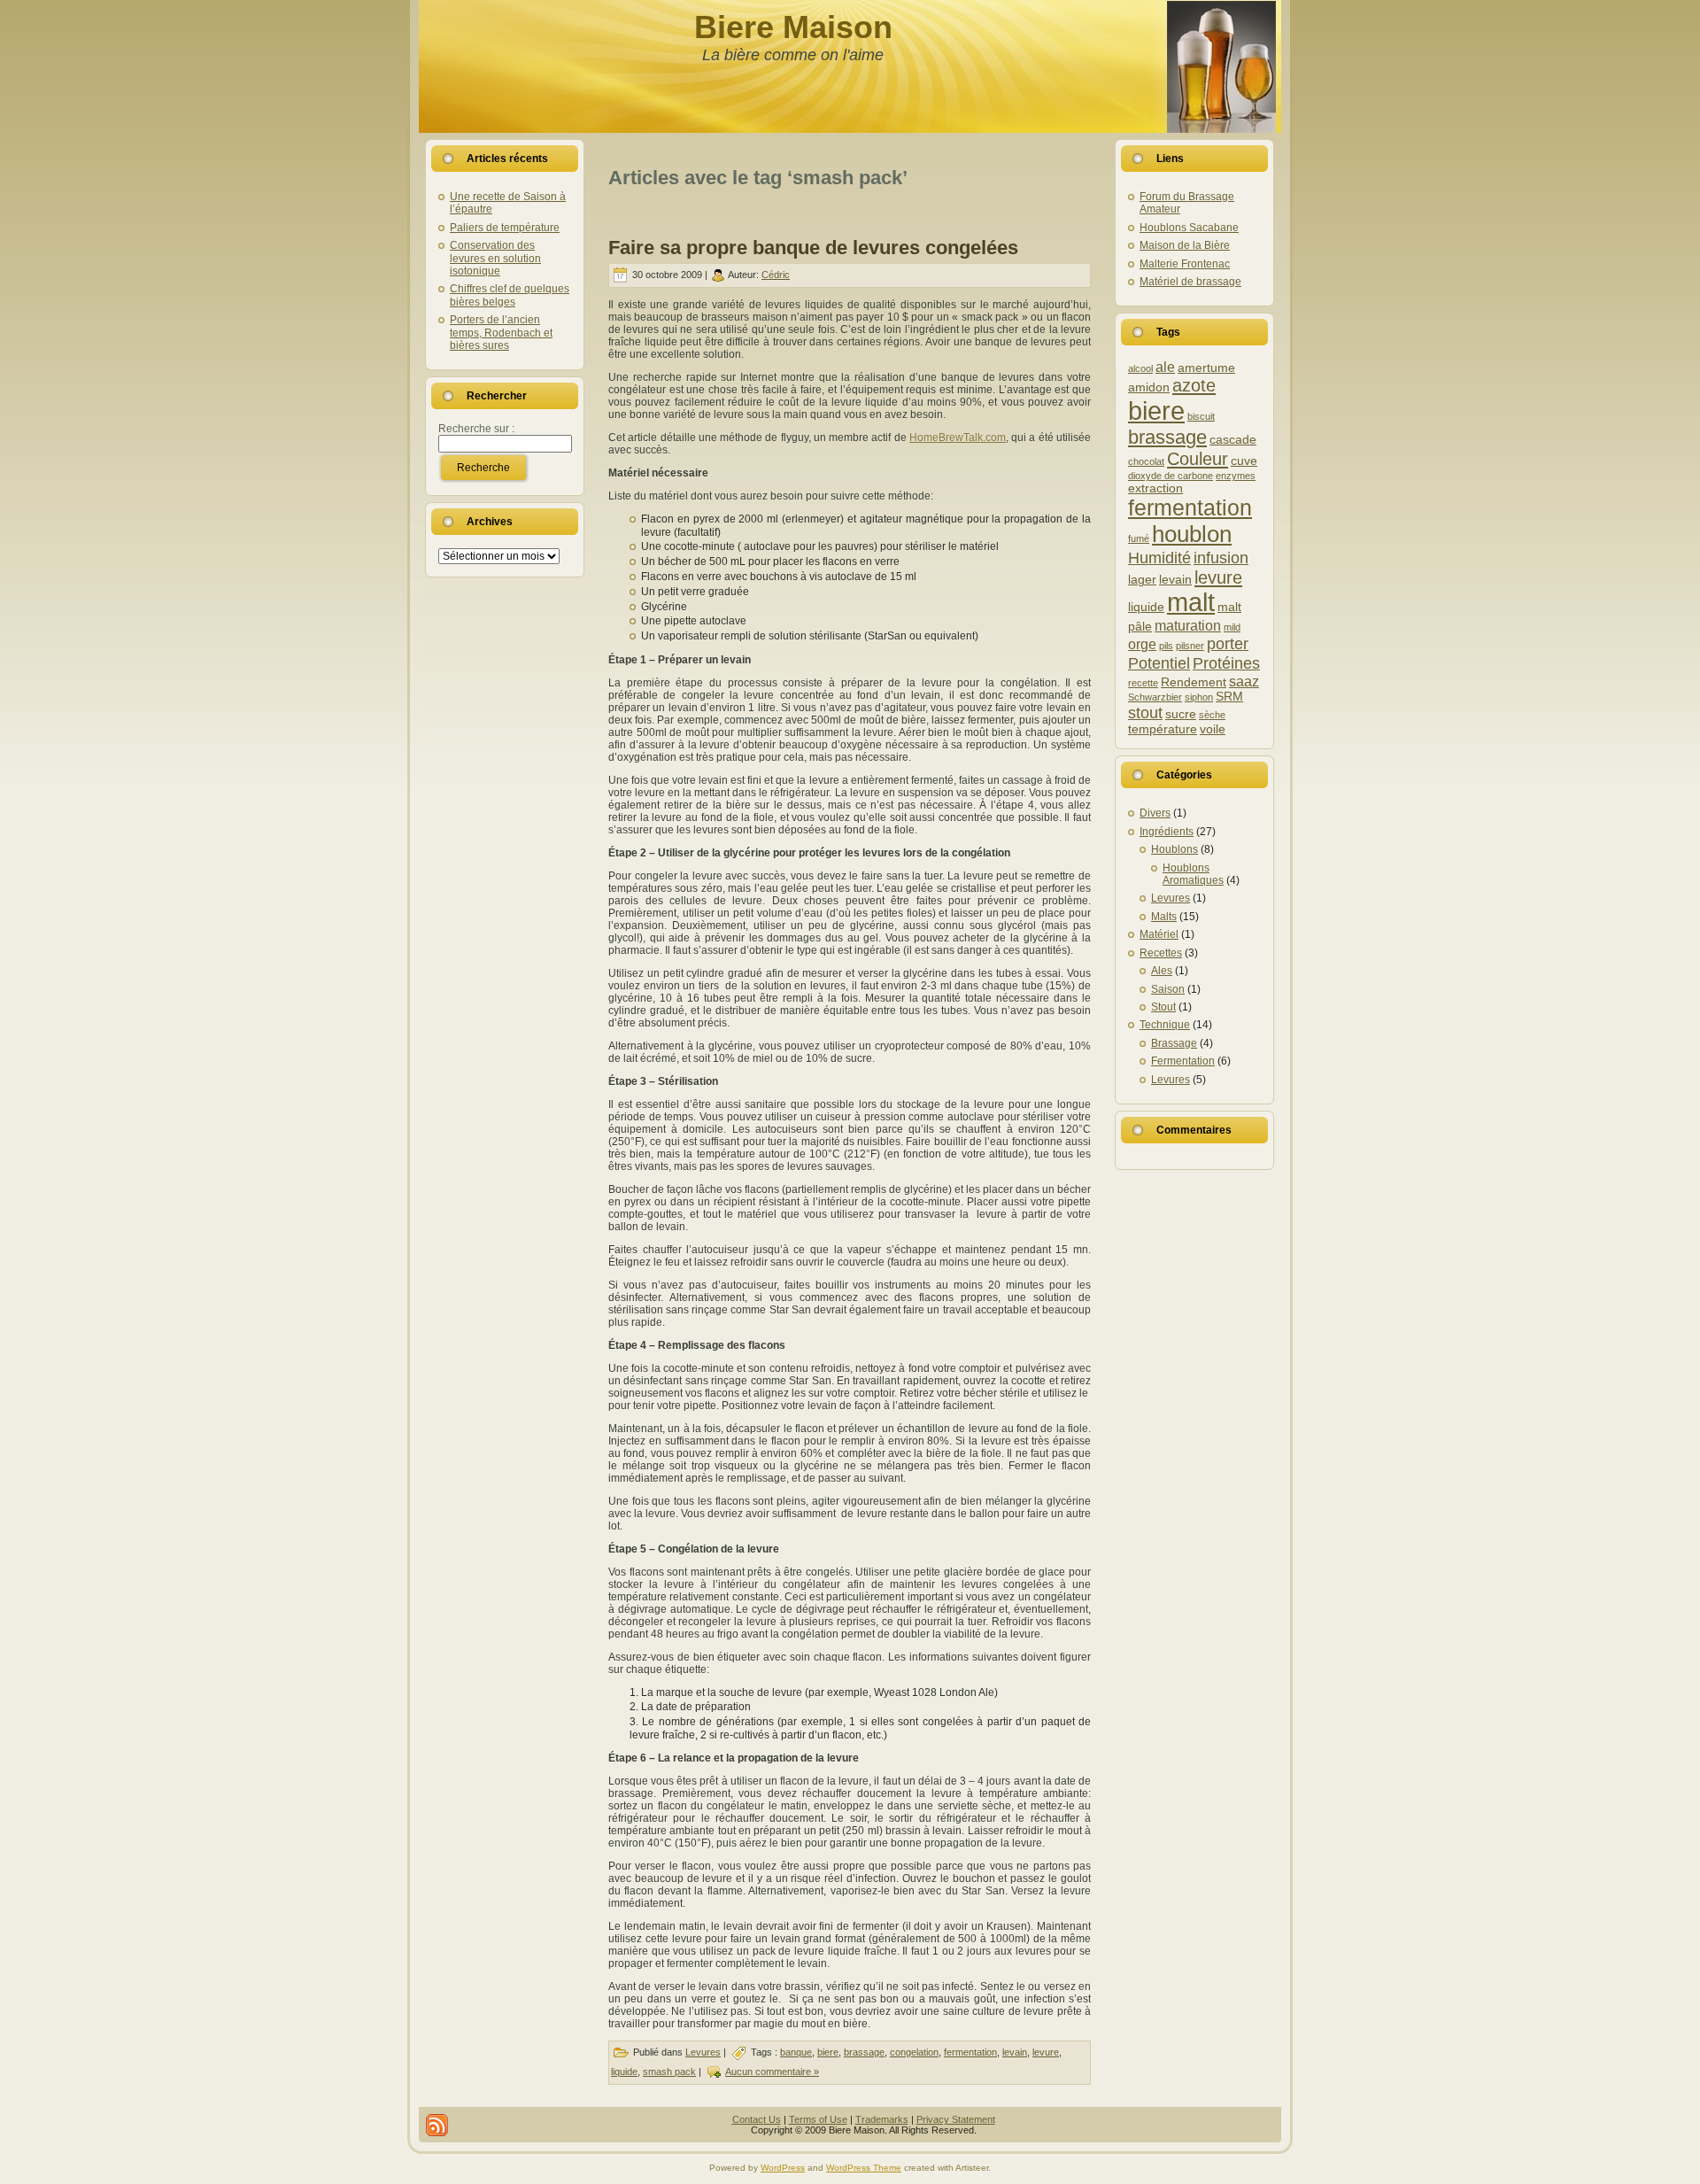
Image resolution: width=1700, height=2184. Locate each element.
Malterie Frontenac (1185, 264)
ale (1165, 367)
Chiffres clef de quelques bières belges (510, 295)
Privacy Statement (956, 2119)
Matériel (1159, 934)
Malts (1164, 917)
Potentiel (1159, 663)
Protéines (1226, 663)
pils (1166, 646)
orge (1142, 644)
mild (1232, 627)
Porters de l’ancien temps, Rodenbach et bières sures (501, 333)
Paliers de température (505, 228)
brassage (864, 2052)
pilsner (1190, 646)
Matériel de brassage (1190, 282)
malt (1191, 602)
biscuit (1201, 416)
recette (1143, 683)
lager (1142, 580)
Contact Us (757, 2119)
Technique (1165, 1025)
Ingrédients (1167, 832)
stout (1145, 713)
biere (828, 2052)
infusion (1221, 558)
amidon (1149, 387)
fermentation (970, 2052)
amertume (1206, 368)
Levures (703, 2052)
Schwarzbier (1155, 697)
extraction (1155, 488)
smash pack (669, 2072)
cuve (1244, 461)
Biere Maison (793, 27)
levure (1046, 2052)
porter (1228, 643)
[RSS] (437, 2125)
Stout (1163, 1007)
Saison (1168, 989)
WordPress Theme (864, 2168)
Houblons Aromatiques (1193, 874)
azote (1194, 385)
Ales (1162, 971)
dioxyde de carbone (1171, 476)
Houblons (1175, 849)
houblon (1192, 534)
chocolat (1146, 461)
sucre (1181, 714)
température (1163, 729)
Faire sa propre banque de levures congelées (813, 248)
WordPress (783, 2168)
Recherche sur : (476, 429)
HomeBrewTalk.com (958, 438)
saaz (1244, 681)
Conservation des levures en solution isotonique (495, 258)
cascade (1233, 440)
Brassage (1174, 1043)
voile (1213, 729)
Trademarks (882, 2119)
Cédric (776, 275)
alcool (1140, 368)
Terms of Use (818, 2119)
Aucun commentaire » (772, 2072)
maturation (1188, 625)
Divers (1155, 813)
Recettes (1161, 953)
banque (796, 2052)
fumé (1139, 538)
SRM (1229, 697)
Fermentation (1183, 1061)
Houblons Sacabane (1189, 228)
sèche (1212, 715)
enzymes (1236, 476)
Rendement (1194, 682)
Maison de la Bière (1185, 245)
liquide (624, 2072)
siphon (1199, 697)
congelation (914, 2052)
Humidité (1159, 558)
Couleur (1198, 459)
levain (1015, 2052)
